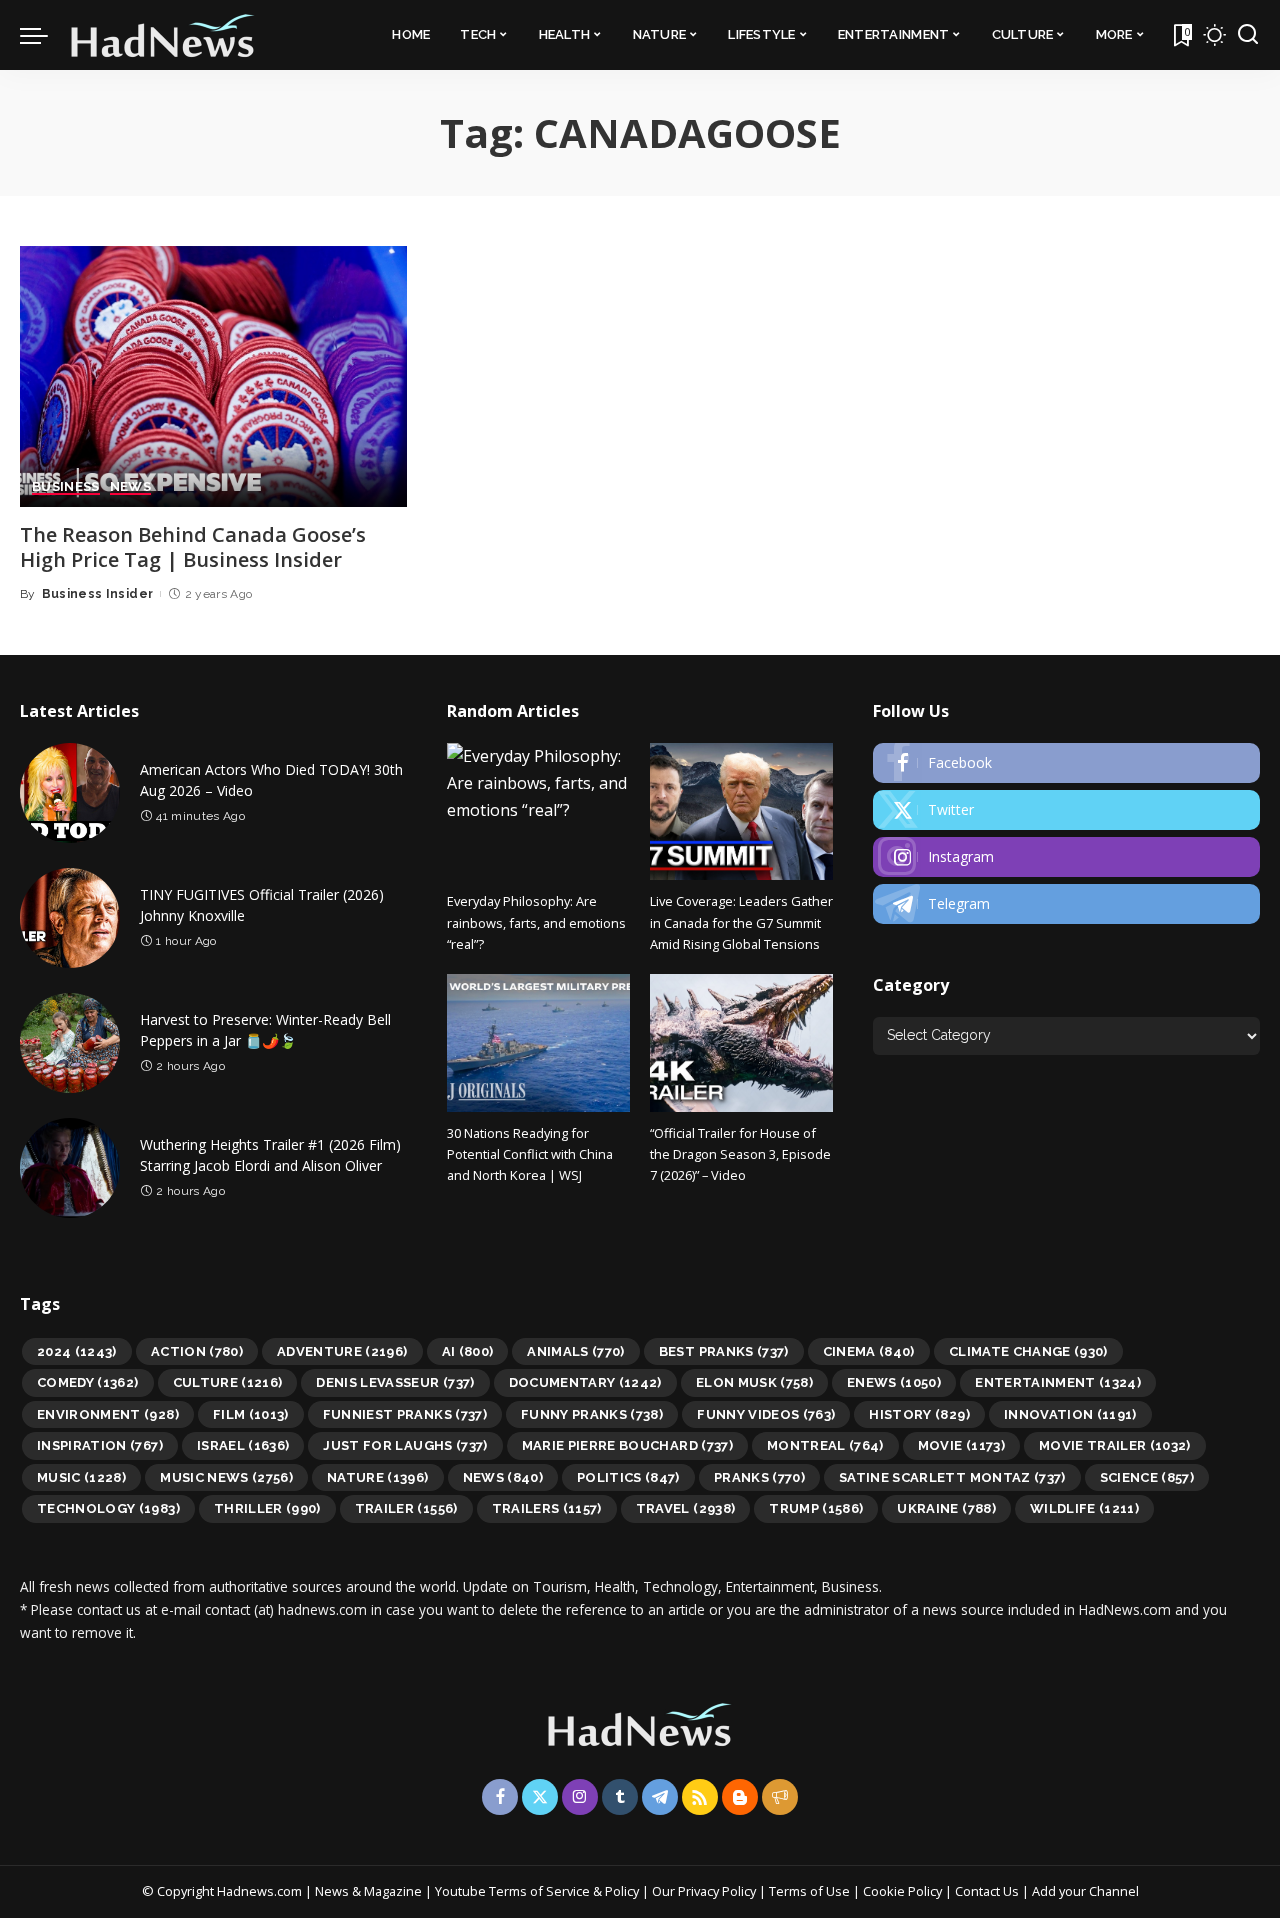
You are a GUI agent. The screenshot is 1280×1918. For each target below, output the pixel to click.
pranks (759, 1477)
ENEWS (894, 1382)
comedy (88, 1382)
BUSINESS (66, 487)
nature (378, 1477)
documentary (585, 1382)
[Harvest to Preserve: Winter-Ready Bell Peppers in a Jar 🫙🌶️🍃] (70, 1043)
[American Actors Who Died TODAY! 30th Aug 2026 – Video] (70, 793)
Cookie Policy (904, 1891)
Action (197, 1351)
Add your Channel (1085, 1891)
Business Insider (98, 594)
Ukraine (946, 1508)
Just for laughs (405, 1445)
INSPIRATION (100, 1445)
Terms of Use (809, 1891)
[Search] (1248, 35)
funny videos (766, 1414)
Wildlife (1084, 1508)
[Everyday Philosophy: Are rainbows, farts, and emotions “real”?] (538, 811)
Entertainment (1058, 1382)
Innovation (1070, 1414)
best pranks (724, 1351)
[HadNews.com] (163, 35)
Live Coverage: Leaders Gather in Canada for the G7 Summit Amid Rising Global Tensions (741, 922)
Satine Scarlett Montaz (952, 1477)
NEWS (130, 487)
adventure (342, 1351)
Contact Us (988, 1891)
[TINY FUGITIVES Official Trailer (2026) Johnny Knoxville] (70, 918)
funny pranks (592, 1414)
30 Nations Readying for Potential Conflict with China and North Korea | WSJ (530, 1154)
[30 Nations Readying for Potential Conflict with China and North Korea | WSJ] (538, 1042)
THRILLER (267, 1508)
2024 (77, 1351)
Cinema (869, 1351)
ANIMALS (576, 1351)
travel (686, 1508)
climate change (1028, 1351)
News (503, 1477)
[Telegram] (1066, 904)
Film (251, 1414)
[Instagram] (1066, 857)
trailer (406, 1508)
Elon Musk (754, 1382)
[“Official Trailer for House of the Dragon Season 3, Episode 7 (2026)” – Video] (741, 1042)
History (919, 1414)
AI (468, 1351)
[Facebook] (1066, 763)
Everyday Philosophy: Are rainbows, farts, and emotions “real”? (536, 922)
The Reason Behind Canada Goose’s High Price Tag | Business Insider (193, 547)
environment (108, 1414)
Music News (226, 1477)
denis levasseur (395, 1382)
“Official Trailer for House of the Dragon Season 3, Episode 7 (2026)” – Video (740, 1154)
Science (1147, 1477)
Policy (622, 1891)
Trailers (547, 1508)
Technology (108, 1508)
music (81, 1477)
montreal (825, 1445)
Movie (961, 1445)
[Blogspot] (740, 1797)
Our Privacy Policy (705, 1891)
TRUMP (816, 1508)
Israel (243, 1445)
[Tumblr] (620, 1797)
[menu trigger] (44, 35)
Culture (228, 1382)
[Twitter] (1066, 810)
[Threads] (780, 1797)
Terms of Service (539, 1891)
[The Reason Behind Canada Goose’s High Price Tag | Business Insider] (213, 376)
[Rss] (700, 1797)
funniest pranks (405, 1414)
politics (628, 1477)
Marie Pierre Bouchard (627, 1445)
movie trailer (1115, 1445)
